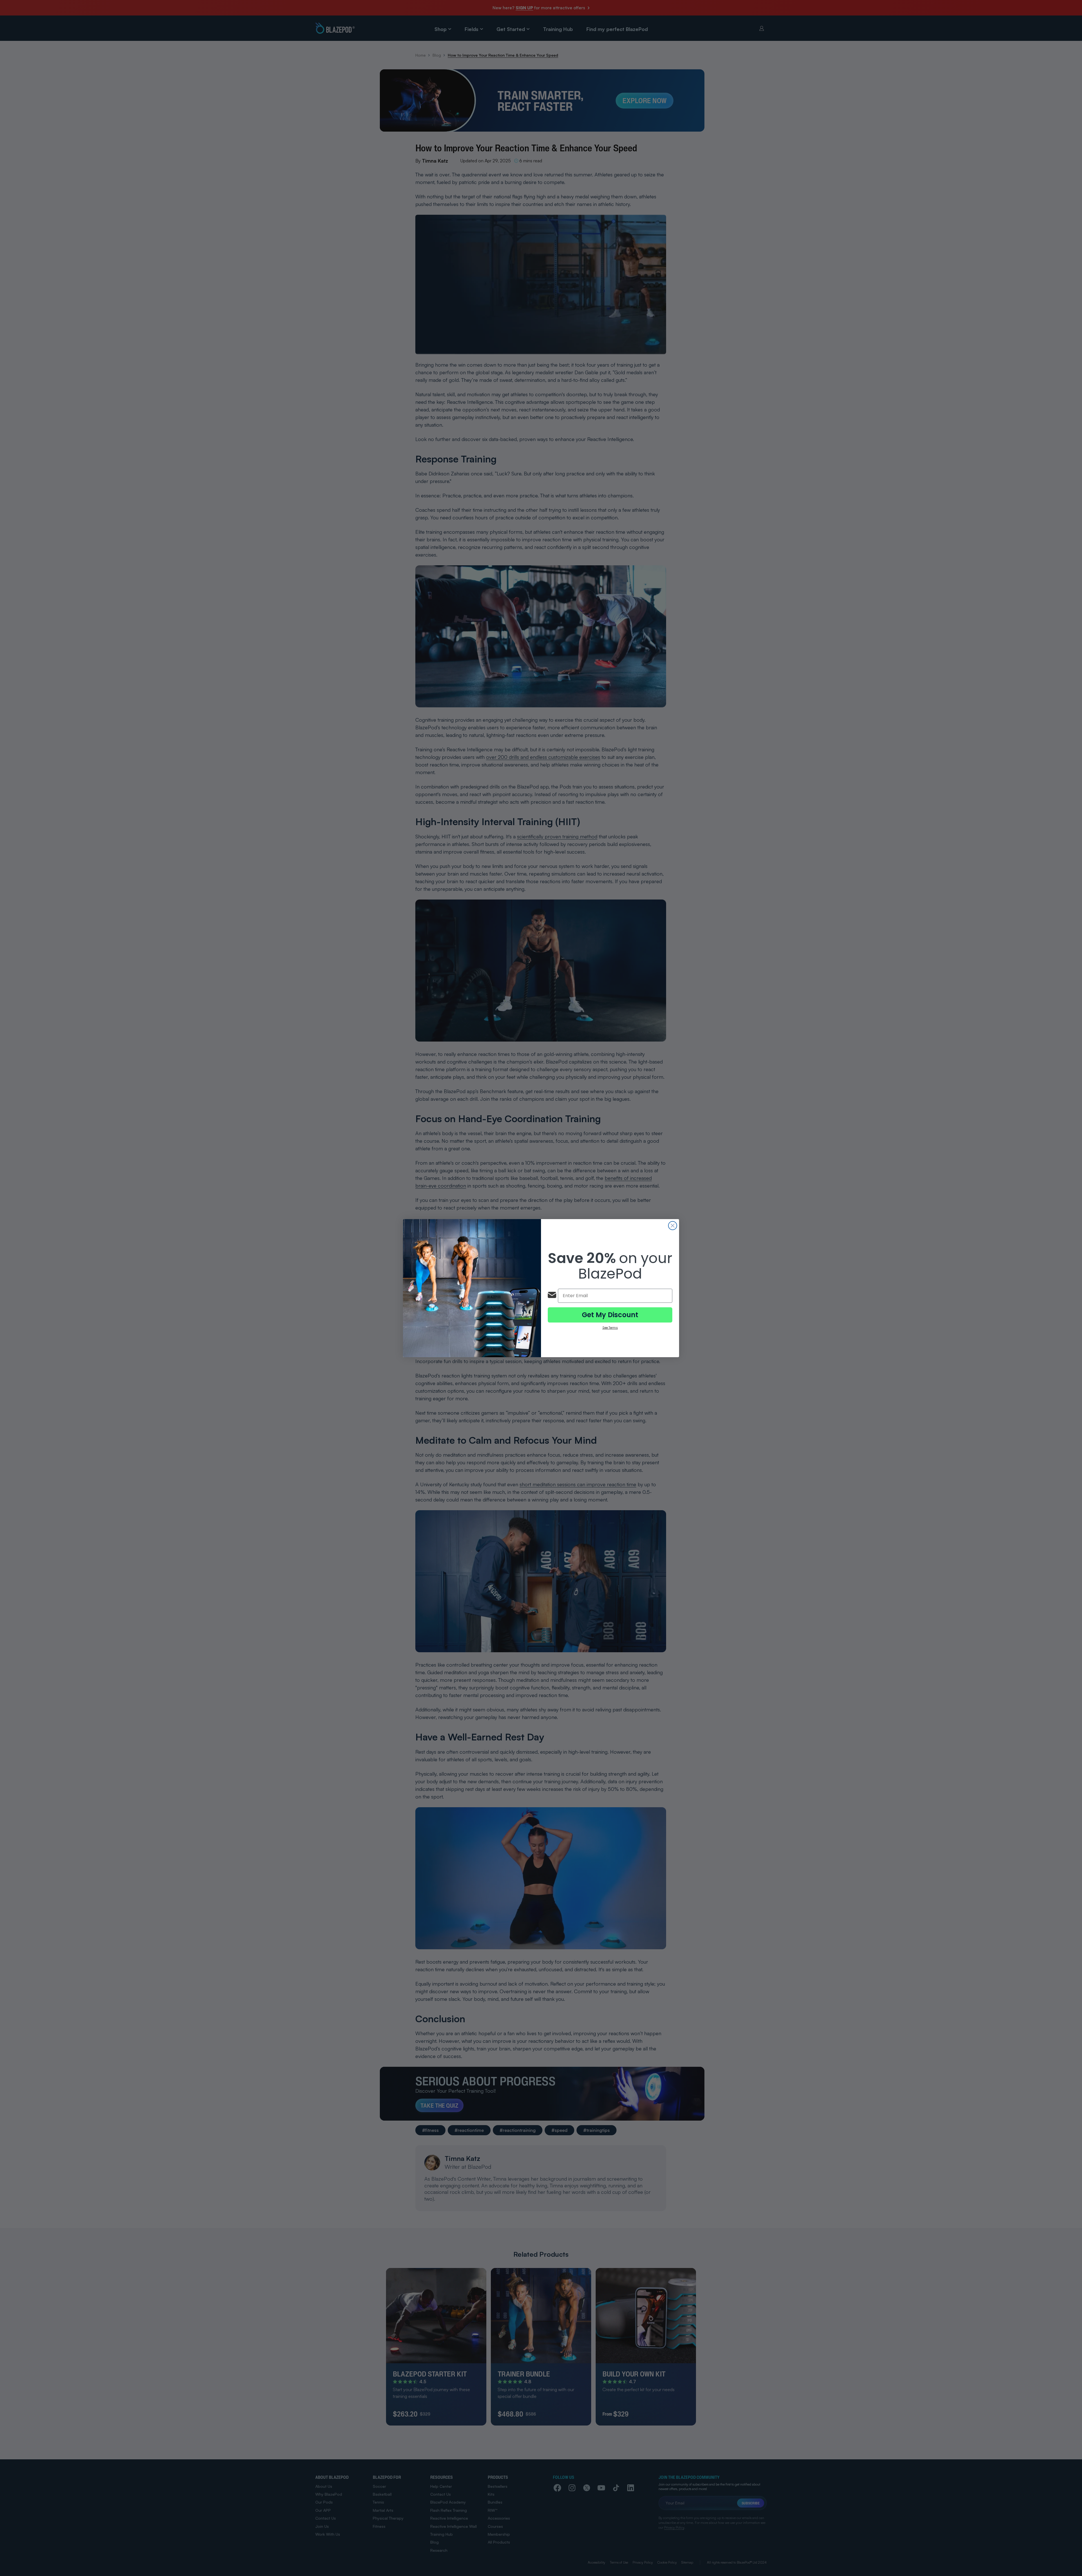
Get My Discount (610, 1315)
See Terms (610, 1328)
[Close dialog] (673, 1226)
